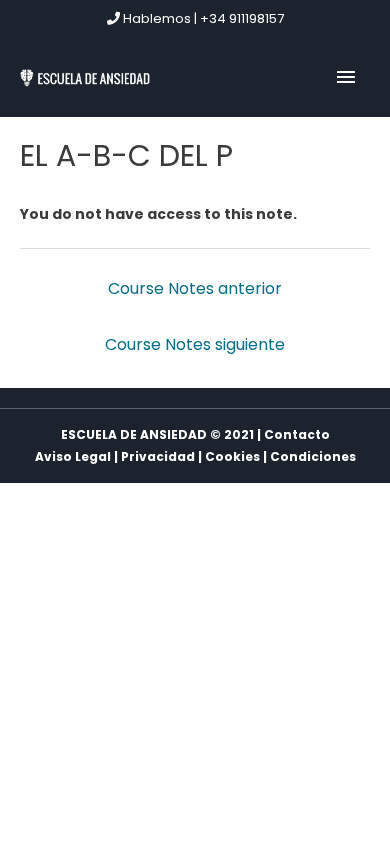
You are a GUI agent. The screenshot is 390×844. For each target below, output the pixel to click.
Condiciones (313, 456)
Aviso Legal (73, 456)
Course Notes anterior (195, 288)
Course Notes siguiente (195, 344)
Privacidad (158, 456)
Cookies (232, 456)
